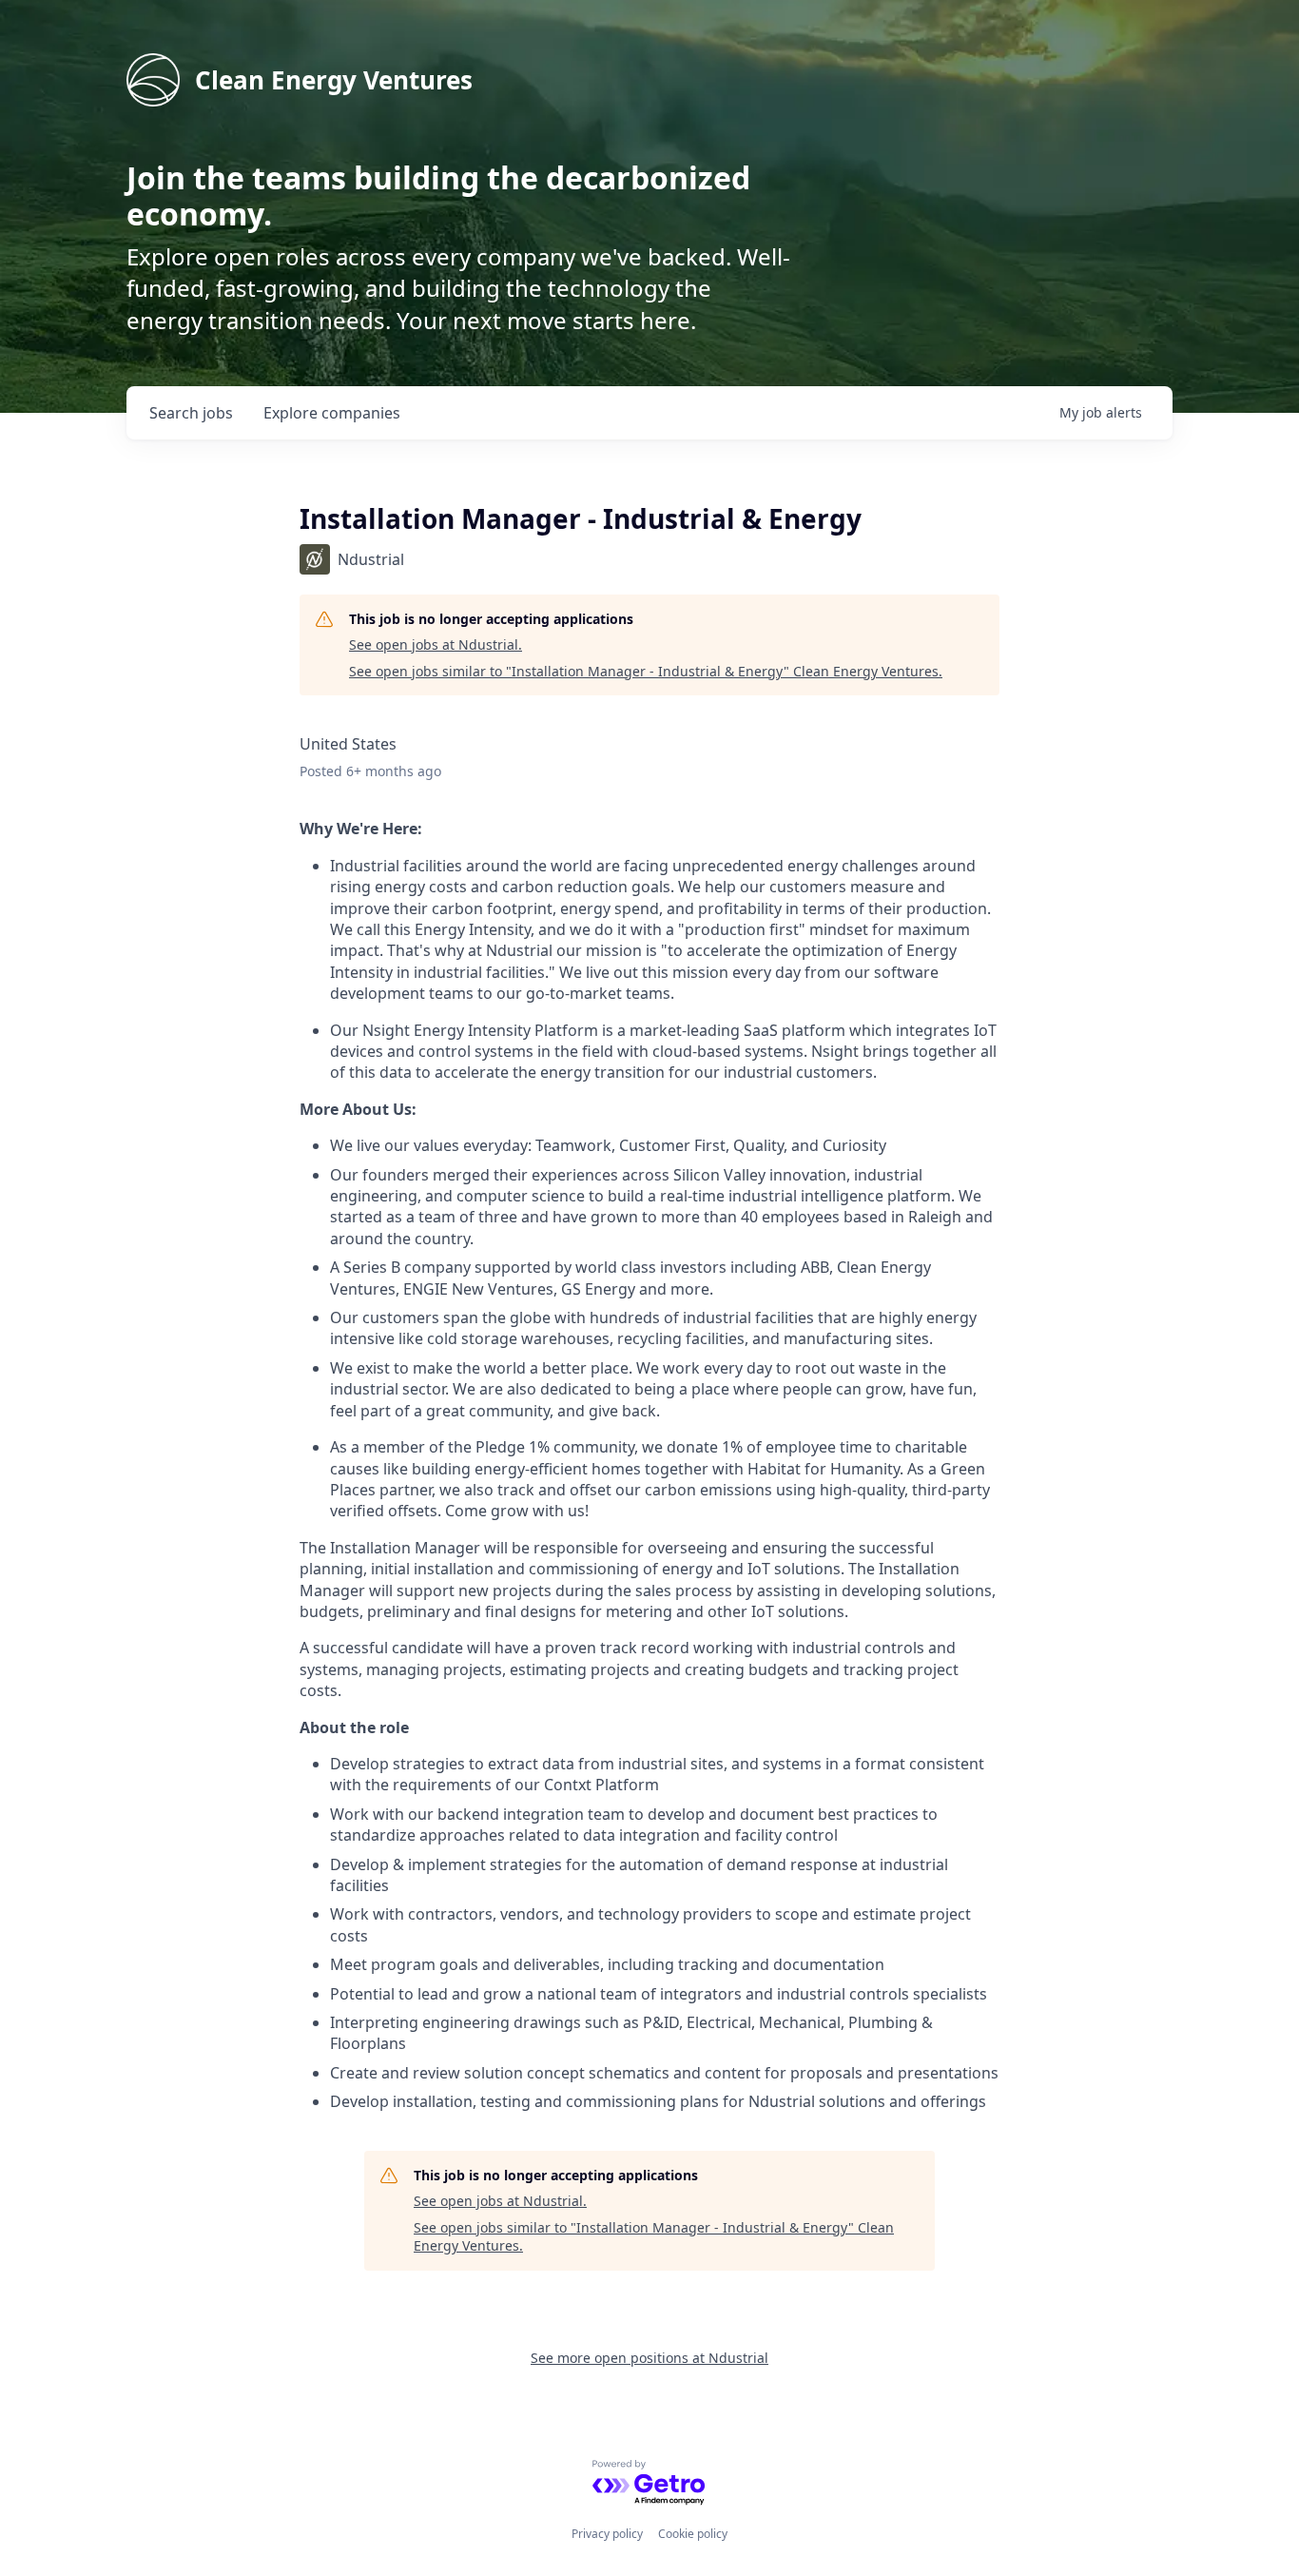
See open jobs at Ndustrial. (436, 644)
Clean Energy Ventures (334, 80)
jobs (191, 413)
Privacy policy (607, 2534)
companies (332, 413)
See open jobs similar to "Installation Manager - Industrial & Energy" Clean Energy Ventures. (646, 671)
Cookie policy (693, 2534)
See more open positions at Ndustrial (649, 2358)
